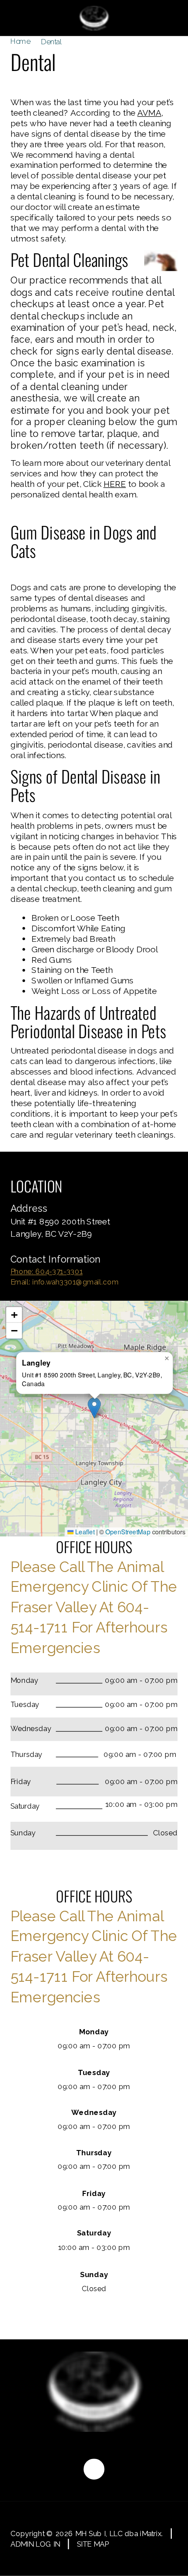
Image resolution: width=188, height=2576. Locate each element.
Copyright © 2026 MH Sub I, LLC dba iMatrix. (87, 2534)
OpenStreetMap (128, 1531)
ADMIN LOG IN (35, 2544)
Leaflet (84, 1531)
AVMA (149, 113)
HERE (115, 484)
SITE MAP (93, 2544)
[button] (94, 1408)
